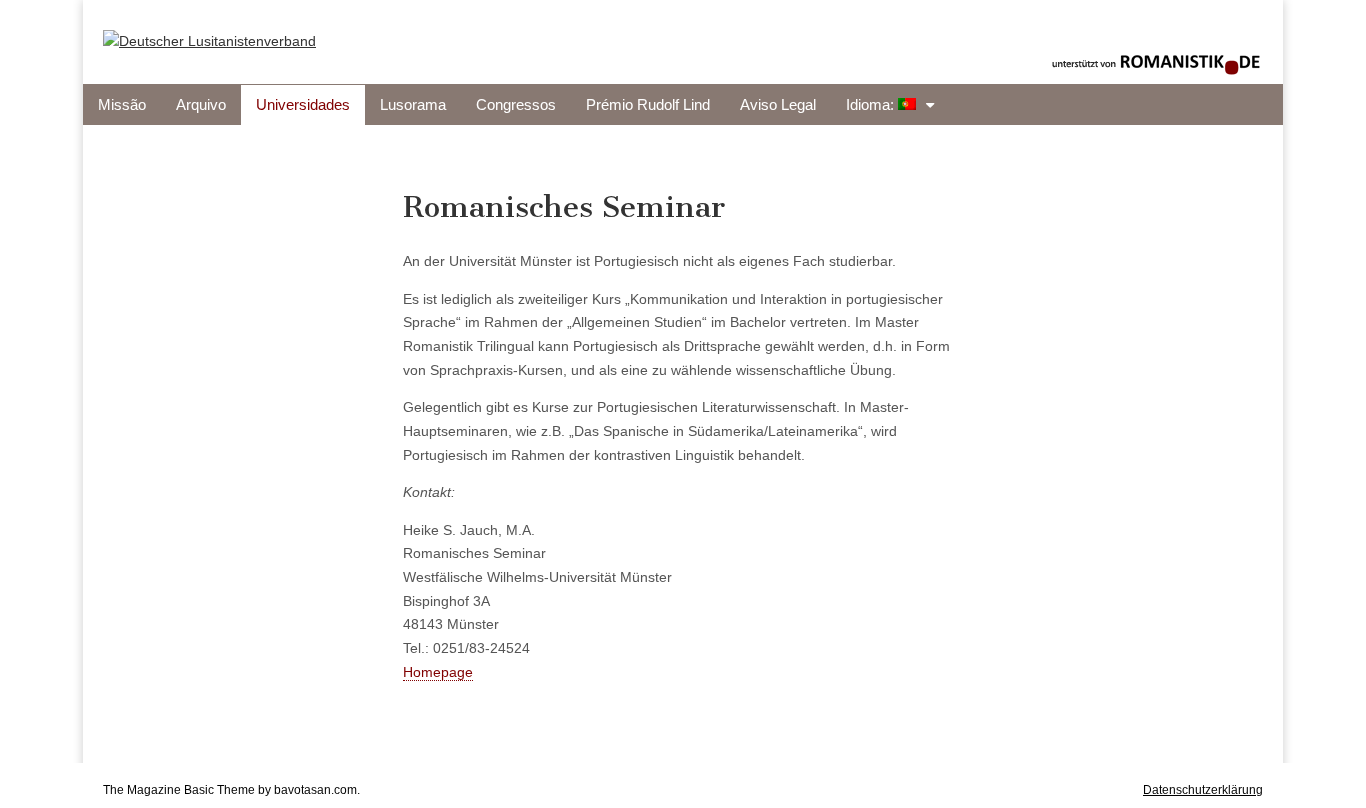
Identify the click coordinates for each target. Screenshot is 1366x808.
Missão (122, 105)
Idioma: (872, 105)
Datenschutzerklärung (1203, 790)
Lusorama (413, 105)
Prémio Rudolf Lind (648, 105)
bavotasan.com (315, 790)
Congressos (516, 105)
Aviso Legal (778, 105)
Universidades (303, 105)
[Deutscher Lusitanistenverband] (209, 27)
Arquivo (201, 105)
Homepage (438, 672)
